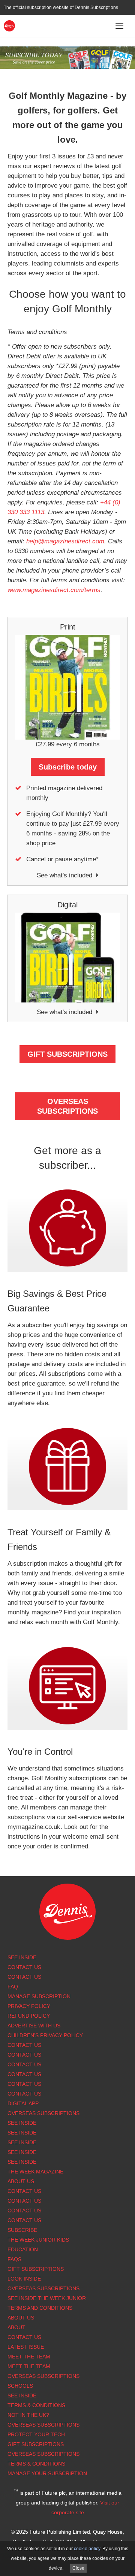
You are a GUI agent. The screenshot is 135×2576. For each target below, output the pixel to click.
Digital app (23, 2103)
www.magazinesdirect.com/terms (54, 590)
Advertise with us (34, 2026)
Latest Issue (26, 2347)
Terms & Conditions (36, 2405)
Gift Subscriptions (36, 2269)
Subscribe (22, 2230)
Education (23, 2249)
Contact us (24, 2094)
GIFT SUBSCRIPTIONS (67, 1054)
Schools (20, 2386)
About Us (21, 2318)
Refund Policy (29, 2016)
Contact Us (24, 1967)
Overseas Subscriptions (43, 2113)
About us (21, 2181)
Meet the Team (29, 2357)
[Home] (9, 25)
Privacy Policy (29, 2006)
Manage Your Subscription (47, 2473)
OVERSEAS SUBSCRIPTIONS (67, 1106)
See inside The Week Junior (47, 2298)
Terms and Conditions (40, 2308)
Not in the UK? (28, 2415)
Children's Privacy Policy (45, 2035)
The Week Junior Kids (38, 2240)
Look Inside (24, 2279)
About (16, 2327)
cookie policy (87, 2549)
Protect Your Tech (36, 2434)
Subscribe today (68, 767)
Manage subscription (39, 1996)
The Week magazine (35, 2172)
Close (78, 2568)
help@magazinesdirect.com (65, 541)
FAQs (14, 2259)
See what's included (64, 875)
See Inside (22, 1957)
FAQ (13, 1987)
